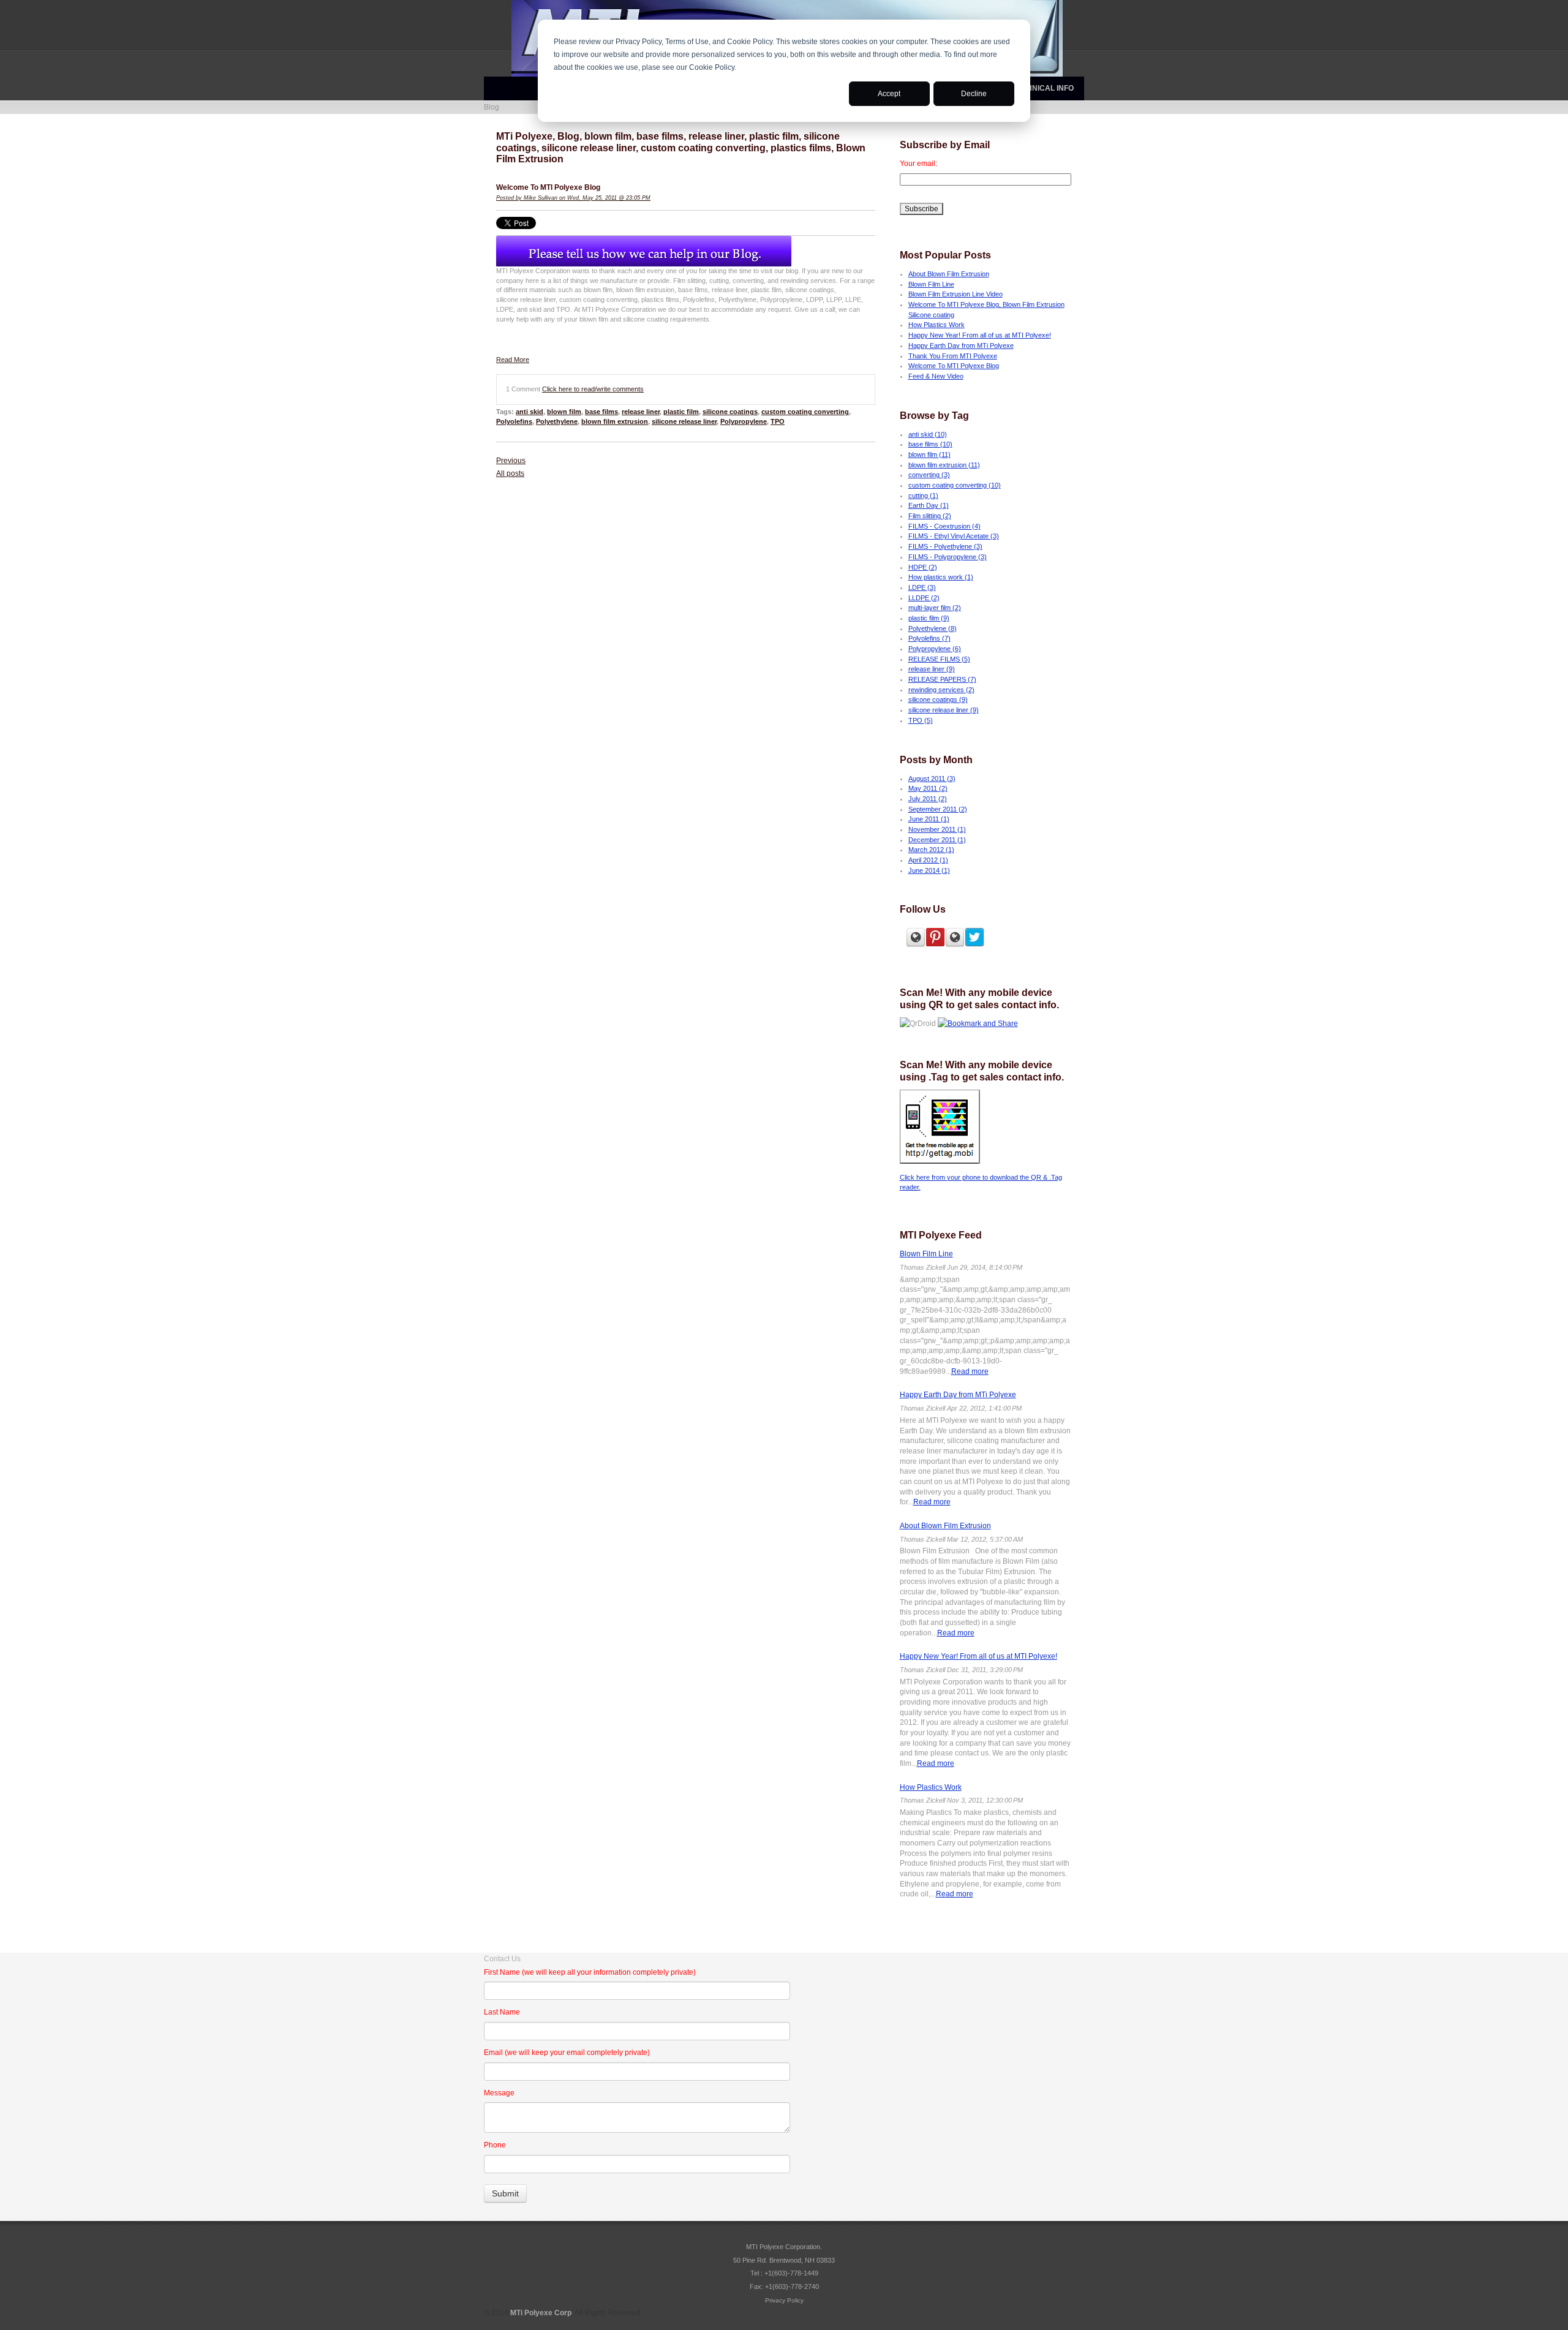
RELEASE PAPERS (942, 679)
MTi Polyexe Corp (541, 2313)
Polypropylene (744, 421)
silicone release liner (684, 421)
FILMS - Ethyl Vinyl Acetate (954, 536)
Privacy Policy (784, 2300)
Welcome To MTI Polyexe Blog (548, 187)
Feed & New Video (936, 376)
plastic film (681, 412)
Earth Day (929, 505)
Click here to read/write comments (593, 389)
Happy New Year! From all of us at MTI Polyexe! (980, 335)
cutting (923, 496)
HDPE (923, 567)
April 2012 (928, 860)
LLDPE (924, 598)
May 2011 (928, 788)
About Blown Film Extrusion (949, 274)
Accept (889, 94)
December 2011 (937, 840)
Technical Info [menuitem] (1043, 88)
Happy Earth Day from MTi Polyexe (961, 345)
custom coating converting (805, 412)
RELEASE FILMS (939, 659)
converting (929, 475)
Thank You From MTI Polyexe (953, 356)
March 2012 (931, 850)
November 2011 (937, 829)
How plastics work (941, 577)
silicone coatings (730, 412)
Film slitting (930, 516)
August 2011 (932, 779)
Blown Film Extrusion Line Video (956, 294)
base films (601, 412)
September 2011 (938, 809)
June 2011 (929, 819)
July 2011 (928, 799)
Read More (513, 360)
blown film (564, 412)
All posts (510, 473)
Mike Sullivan (541, 198)
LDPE (922, 587)
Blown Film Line (931, 284)
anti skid (530, 412)
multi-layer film (935, 608)
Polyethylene (557, 421)
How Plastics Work (937, 325)
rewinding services (941, 690)
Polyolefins (514, 421)
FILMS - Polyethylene (945, 546)
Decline (974, 94)
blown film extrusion (615, 421)
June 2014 (929, 870)
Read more (970, 1371)
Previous (511, 461)
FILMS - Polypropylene (948, 557)
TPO (778, 421)
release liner (641, 412)
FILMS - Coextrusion (944, 526)
